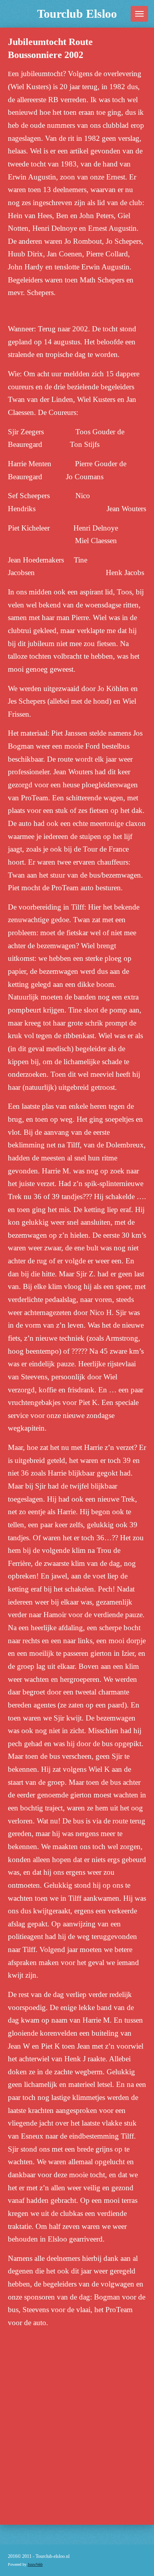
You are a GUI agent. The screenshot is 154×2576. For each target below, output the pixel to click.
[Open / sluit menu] (139, 14)
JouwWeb (35, 2564)
